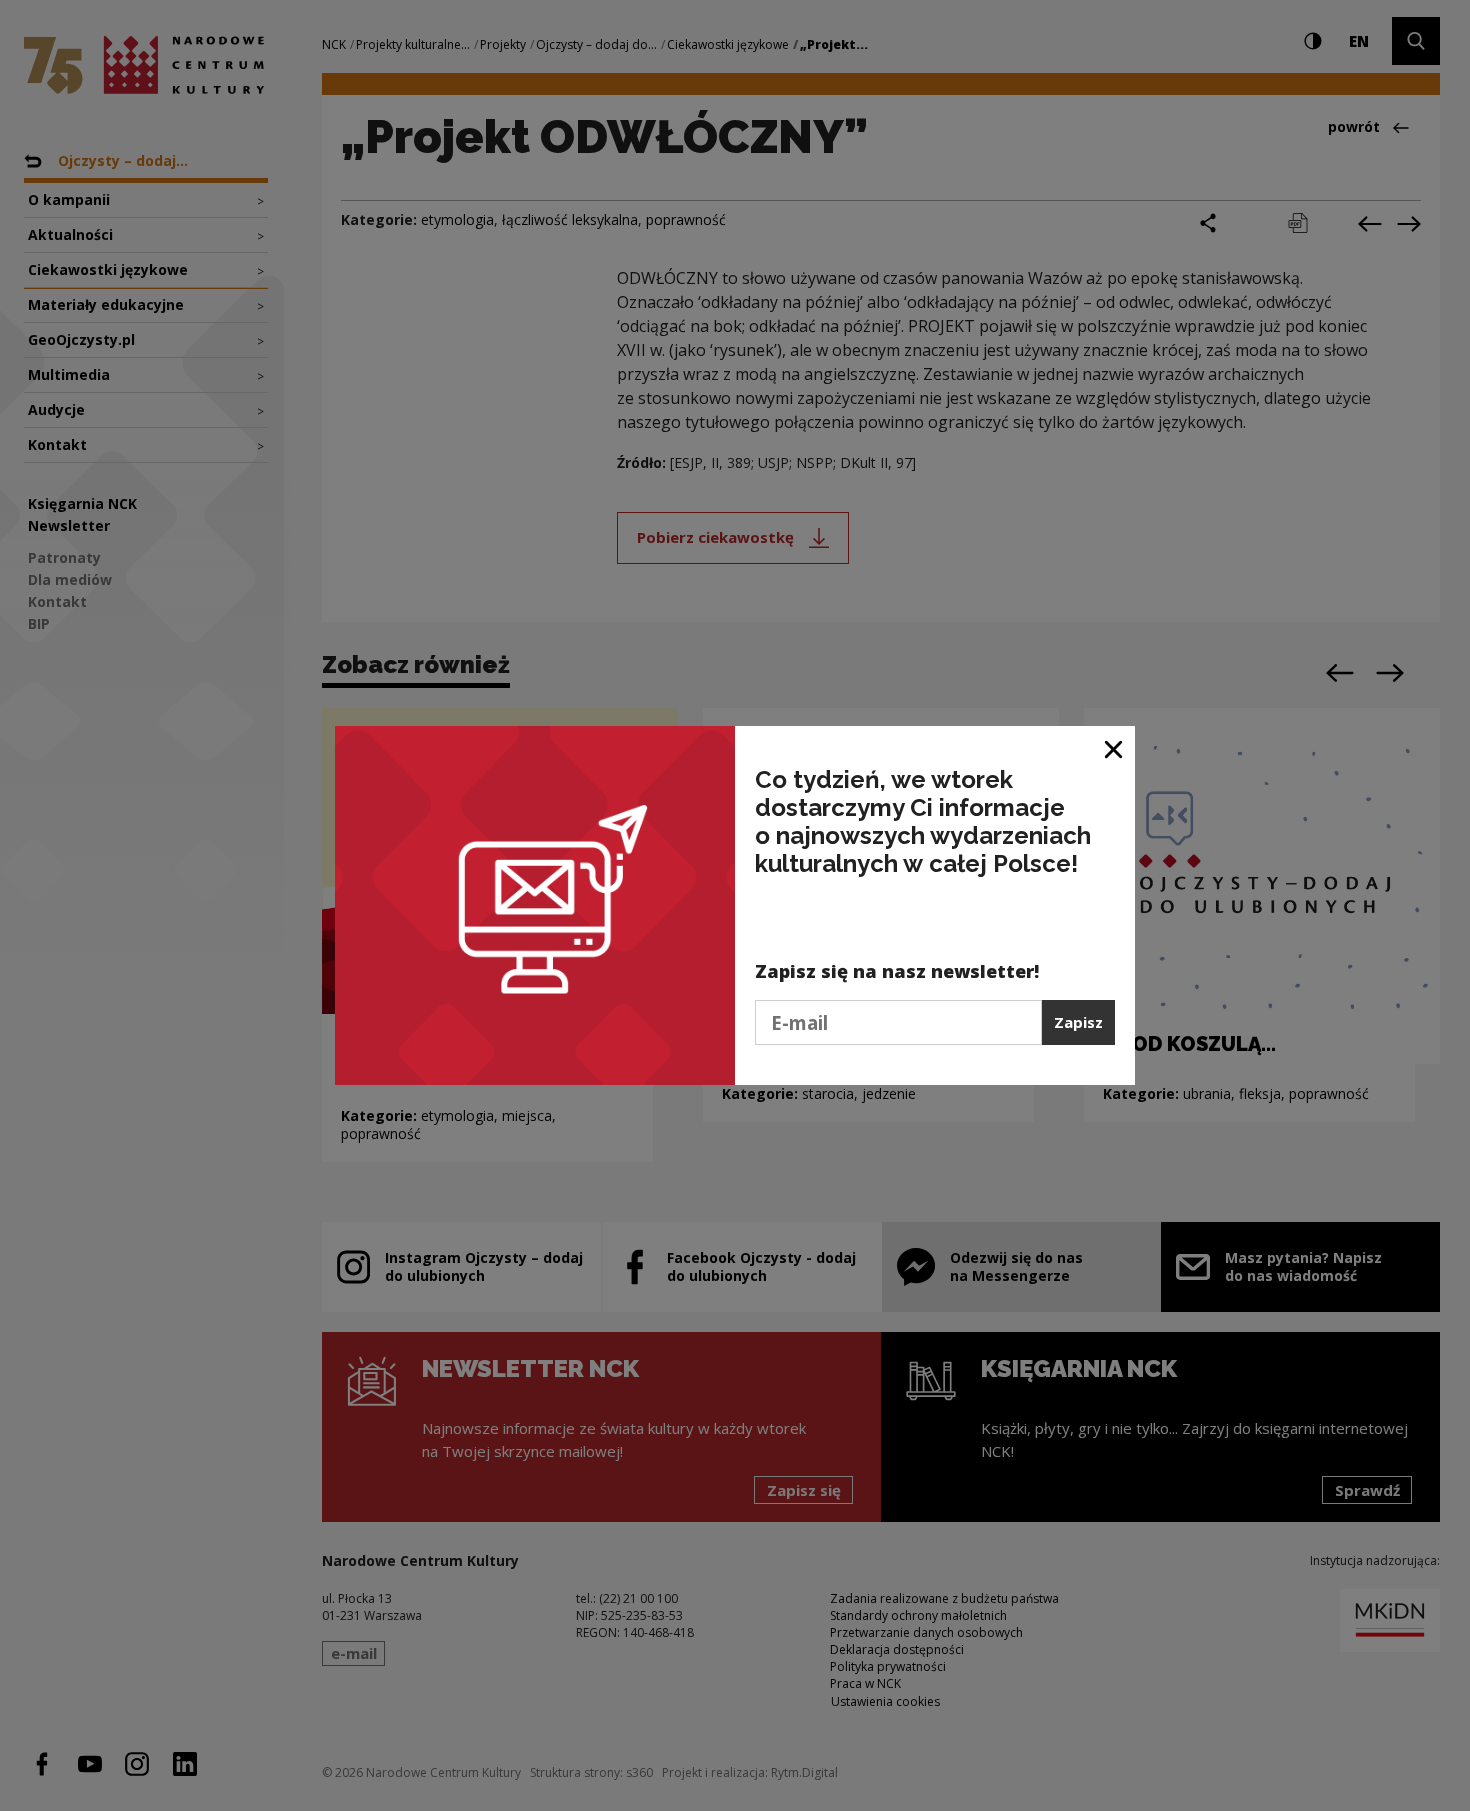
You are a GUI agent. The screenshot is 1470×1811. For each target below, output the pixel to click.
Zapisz (1078, 1022)
